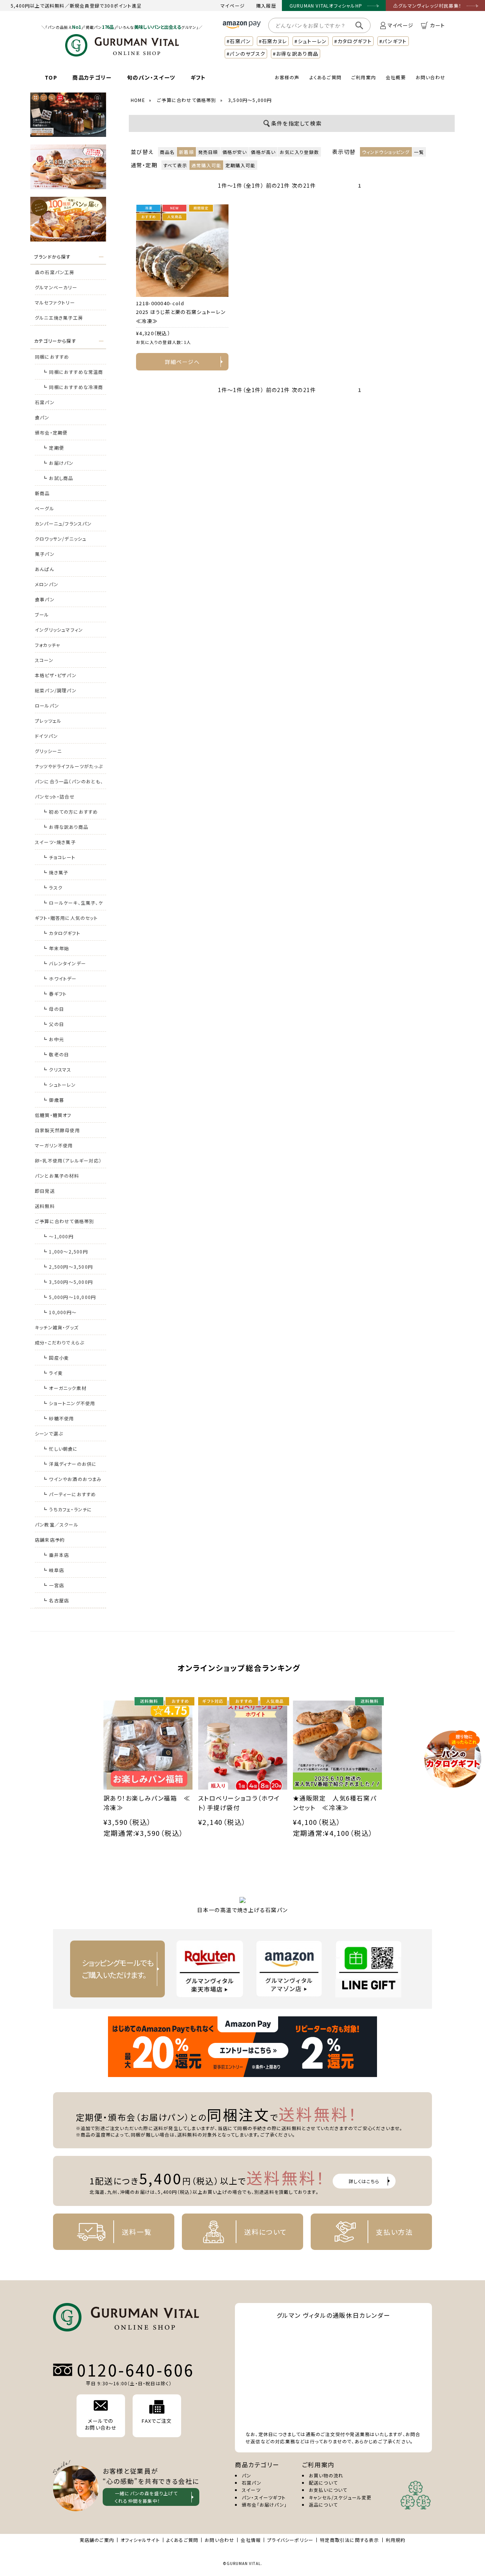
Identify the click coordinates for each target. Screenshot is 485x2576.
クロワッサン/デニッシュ (61, 539)
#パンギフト (393, 41)
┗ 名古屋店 (56, 1600)
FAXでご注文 (157, 2421)
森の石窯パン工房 (55, 272)
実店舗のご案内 (97, 2540)
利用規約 (396, 2540)
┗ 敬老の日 (56, 1054)
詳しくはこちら (364, 2181)
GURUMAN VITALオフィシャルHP (326, 5)
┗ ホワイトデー (60, 978)
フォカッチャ (48, 645)
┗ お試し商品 (58, 478)
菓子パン (45, 554)
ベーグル (45, 508)
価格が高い (263, 152)
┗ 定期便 (53, 448)
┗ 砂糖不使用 (58, 1418)
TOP (51, 77)
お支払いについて (328, 2490)
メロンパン (47, 584)
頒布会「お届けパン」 (264, 2505)
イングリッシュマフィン (59, 630)
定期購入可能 (240, 165)
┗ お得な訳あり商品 (65, 827)
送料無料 (45, 1206)
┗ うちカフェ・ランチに (67, 1509)
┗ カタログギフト (61, 933)
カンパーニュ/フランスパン (63, 523)
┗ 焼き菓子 (55, 872)
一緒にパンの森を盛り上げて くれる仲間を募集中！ (146, 2497)
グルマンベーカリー (56, 287)
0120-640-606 (136, 2370)
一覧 (419, 152)
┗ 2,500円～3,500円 (68, 1267)
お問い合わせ (430, 77)
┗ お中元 (53, 1039)
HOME (138, 100)
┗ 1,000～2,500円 (65, 1251)
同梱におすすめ (52, 357)
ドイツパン (46, 736)
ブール (42, 614)
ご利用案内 (364, 77)
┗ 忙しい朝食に (60, 1449)
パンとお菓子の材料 (57, 1176)
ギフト (198, 77)
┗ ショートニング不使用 (69, 1403)
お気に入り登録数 (299, 152)
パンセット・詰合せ (55, 796)
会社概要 (396, 77)
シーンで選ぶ (49, 1433)
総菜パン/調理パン (56, 690)
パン (246, 2475)
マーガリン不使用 (54, 1145)
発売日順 (208, 152)
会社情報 (251, 2540)
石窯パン (45, 402)
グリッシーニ (48, 751)
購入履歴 (266, 5)
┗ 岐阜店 (53, 1570)
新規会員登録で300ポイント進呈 (106, 5)
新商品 (42, 493)
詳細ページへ (182, 362)
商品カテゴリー (92, 77)
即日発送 (45, 1191)
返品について (323, 2505)
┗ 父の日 (53, 1024)
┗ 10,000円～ (59, 1312)
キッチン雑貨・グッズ (57, 1327)
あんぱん (45, 569)
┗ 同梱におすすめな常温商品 (73, 374)
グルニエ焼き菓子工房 (59, 318)
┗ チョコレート (59, 857)
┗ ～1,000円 (58, 1236)
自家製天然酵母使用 (57, 1130)
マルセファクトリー (55, 302)
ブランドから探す (52, 257)
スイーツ (251, 2490)
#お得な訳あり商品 (296, 54)
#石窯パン (239, 41)
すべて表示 (175, 165)
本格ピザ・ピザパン (56, 675)
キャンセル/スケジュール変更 (340, 2497)
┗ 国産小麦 (56, 1358)
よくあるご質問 (325, 77)
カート (437, 25)
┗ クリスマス (57, 1069)
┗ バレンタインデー (64, 963)
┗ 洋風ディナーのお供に (70, 1464)
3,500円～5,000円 (250, 100)
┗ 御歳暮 (53, 1100)
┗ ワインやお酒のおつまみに (72, 1481)
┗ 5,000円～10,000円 (69, 1297)
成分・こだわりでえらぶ (59, 1342)
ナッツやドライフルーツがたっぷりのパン (69, 768)
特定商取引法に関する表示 (349, 2540)
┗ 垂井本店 (56, 1555)
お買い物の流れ (326, 2475)
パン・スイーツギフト (264, 2497)
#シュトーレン (311, 41)
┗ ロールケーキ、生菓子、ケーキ (73, 905)
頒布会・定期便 (51, 432)
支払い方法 (394, 2232)
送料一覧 (137, 2232)
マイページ (233, 5)
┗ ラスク (52, 887)
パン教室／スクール (57, 1524)
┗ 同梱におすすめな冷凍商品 (73, 389)
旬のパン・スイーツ (151, 77)
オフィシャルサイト (140, 2540)
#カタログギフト (353, 41)
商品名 (167, 152)
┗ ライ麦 (53, 1373)
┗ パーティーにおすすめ (69, 1494)
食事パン (45, 599)
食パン (42, 417)
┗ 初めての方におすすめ (70, 812)
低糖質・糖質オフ (53, 1115)
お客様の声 (287, 77)
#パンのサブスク (246, 54)
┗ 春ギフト (55, 994)
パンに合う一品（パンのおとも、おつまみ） (69, 784)
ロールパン (47, 705)
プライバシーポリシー (290, 2540)
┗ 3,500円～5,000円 (68, 1282)
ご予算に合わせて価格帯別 (64, 1221)
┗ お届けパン (58, 463)
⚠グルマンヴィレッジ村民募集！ (427, 5)
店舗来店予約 (50, 1540)
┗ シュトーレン (59, 1085)
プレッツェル (48, 721)
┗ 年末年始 (56, 948)
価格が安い (235, 152)
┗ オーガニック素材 (64, 1388)
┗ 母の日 (53, 1009)
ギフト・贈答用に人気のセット (66, 918)
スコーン (44, 660)
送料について (266, 2232)
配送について (323, 2483)
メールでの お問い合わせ (101, 2424)
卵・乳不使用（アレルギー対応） (68, 1160)
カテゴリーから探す (55, 341)
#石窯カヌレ (273, 41)
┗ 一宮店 (53, 1585)
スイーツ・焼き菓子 (55, 842)
